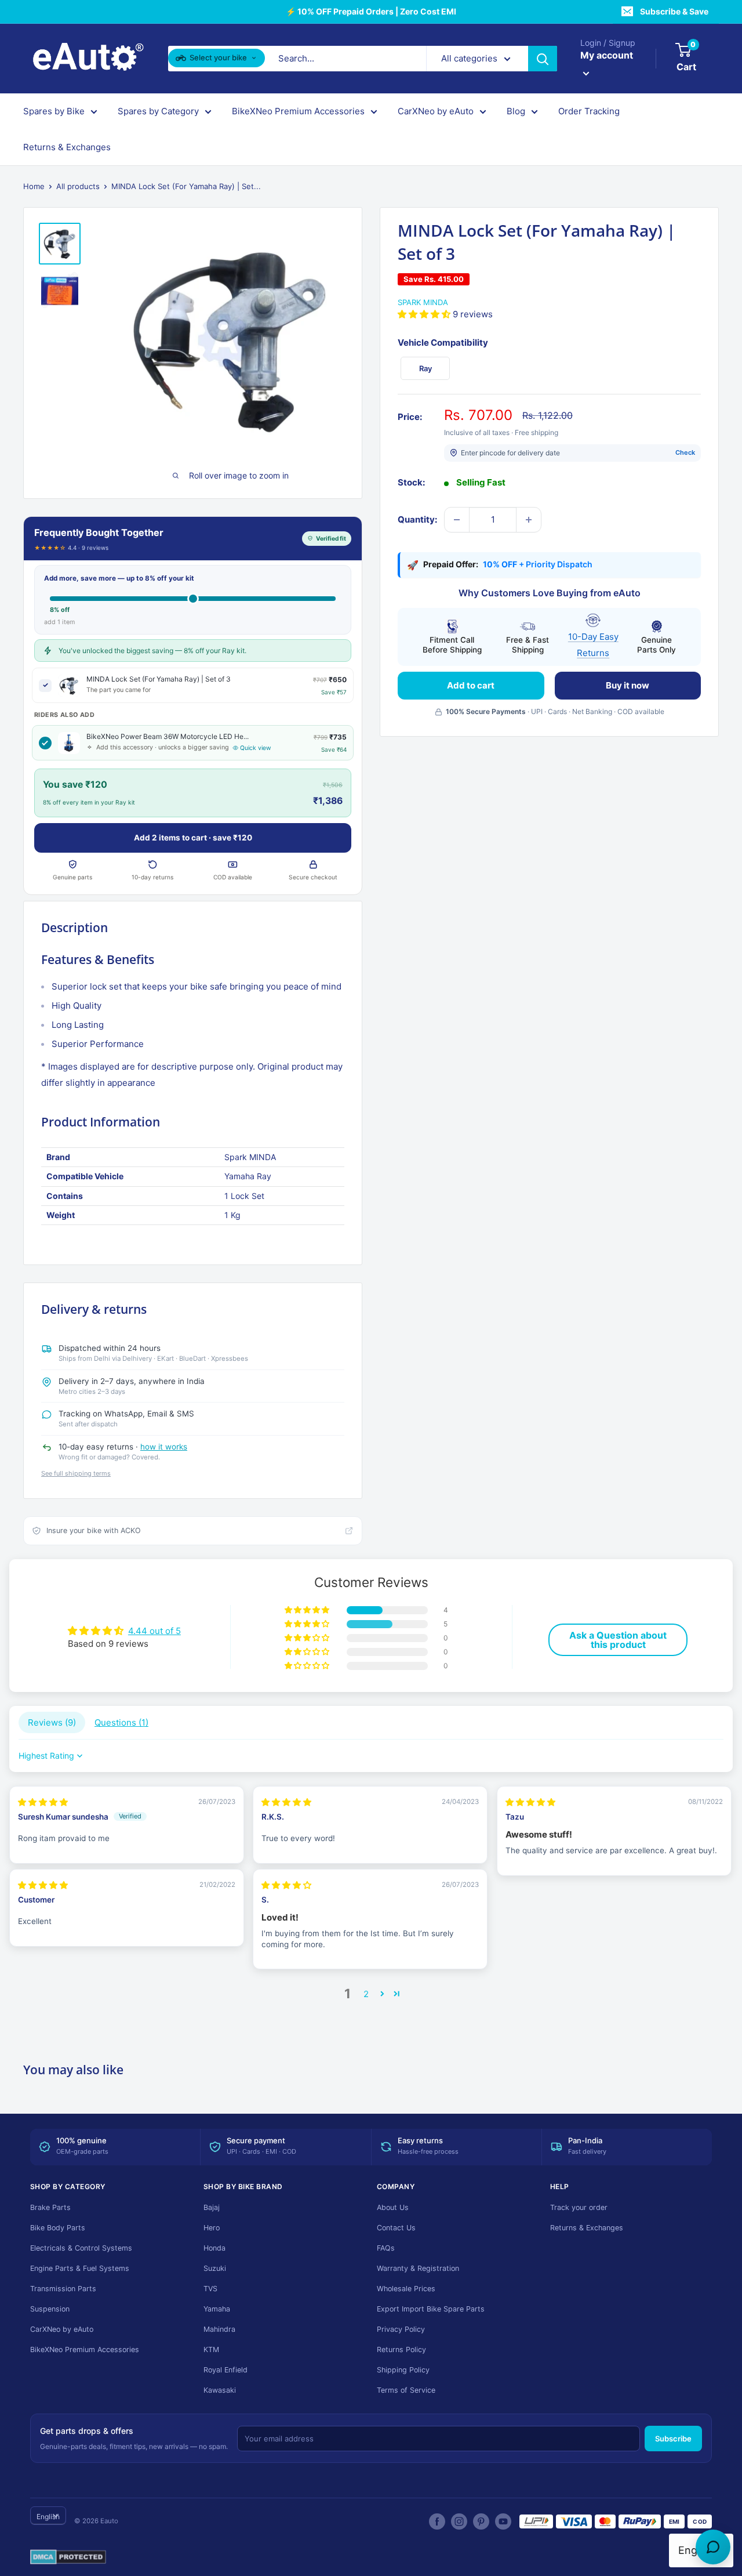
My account (607, 55)
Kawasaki (220, 2390)
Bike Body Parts (58, 2228)
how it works (164, 1447)
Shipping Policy (403, 2370)
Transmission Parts (63, 2289)
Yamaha (217, 2309)
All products (78, 186)
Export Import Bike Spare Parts (431, 2309)
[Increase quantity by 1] (529, 520)
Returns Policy (401, 2349)
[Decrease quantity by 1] (457, 520)
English (48, 2517)
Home (34, 186)
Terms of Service (406, 2390)
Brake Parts (50, 2207)
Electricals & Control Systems (81, 2248)
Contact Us (396, 2228)
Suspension (50, 2309)
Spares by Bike (54, 111)
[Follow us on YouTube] (503, 2521)
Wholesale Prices (406, 2289)
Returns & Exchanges (67, 147)
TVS (210, 2289)
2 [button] (366, 1994)
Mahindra (219, 2329)
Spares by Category (158, 111)
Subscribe (673, 2439)
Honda (214, 2248)
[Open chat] (713, 2547)
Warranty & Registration (418, 2268)
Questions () (121, 1722)
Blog (516, 111)
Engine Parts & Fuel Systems (80, 2268)
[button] (425, 314)
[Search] (543, 59)
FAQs (386, 2248)
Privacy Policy (401, 2329)
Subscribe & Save (674, 11)
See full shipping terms (76, 1473)
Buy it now (628, 685)
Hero (212, 2228)
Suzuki (215, 2268)
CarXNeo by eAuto (436, 111)
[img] (43, 1802)
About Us (393, 2207)
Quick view (256, 748)
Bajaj (212, 2207)
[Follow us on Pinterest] (481, 2521)
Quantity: (417, 519)
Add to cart (471, 685)
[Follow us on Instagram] (459, 2521)
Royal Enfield (225, 2370)
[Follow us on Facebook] (437, 2521)
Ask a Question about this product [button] (618, 1640)
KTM (211, 2349)
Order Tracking (589, 111)
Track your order (579, 2207)
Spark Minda (423, 302)
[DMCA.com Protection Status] (68, 2557)
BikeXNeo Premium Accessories (298, 111)
